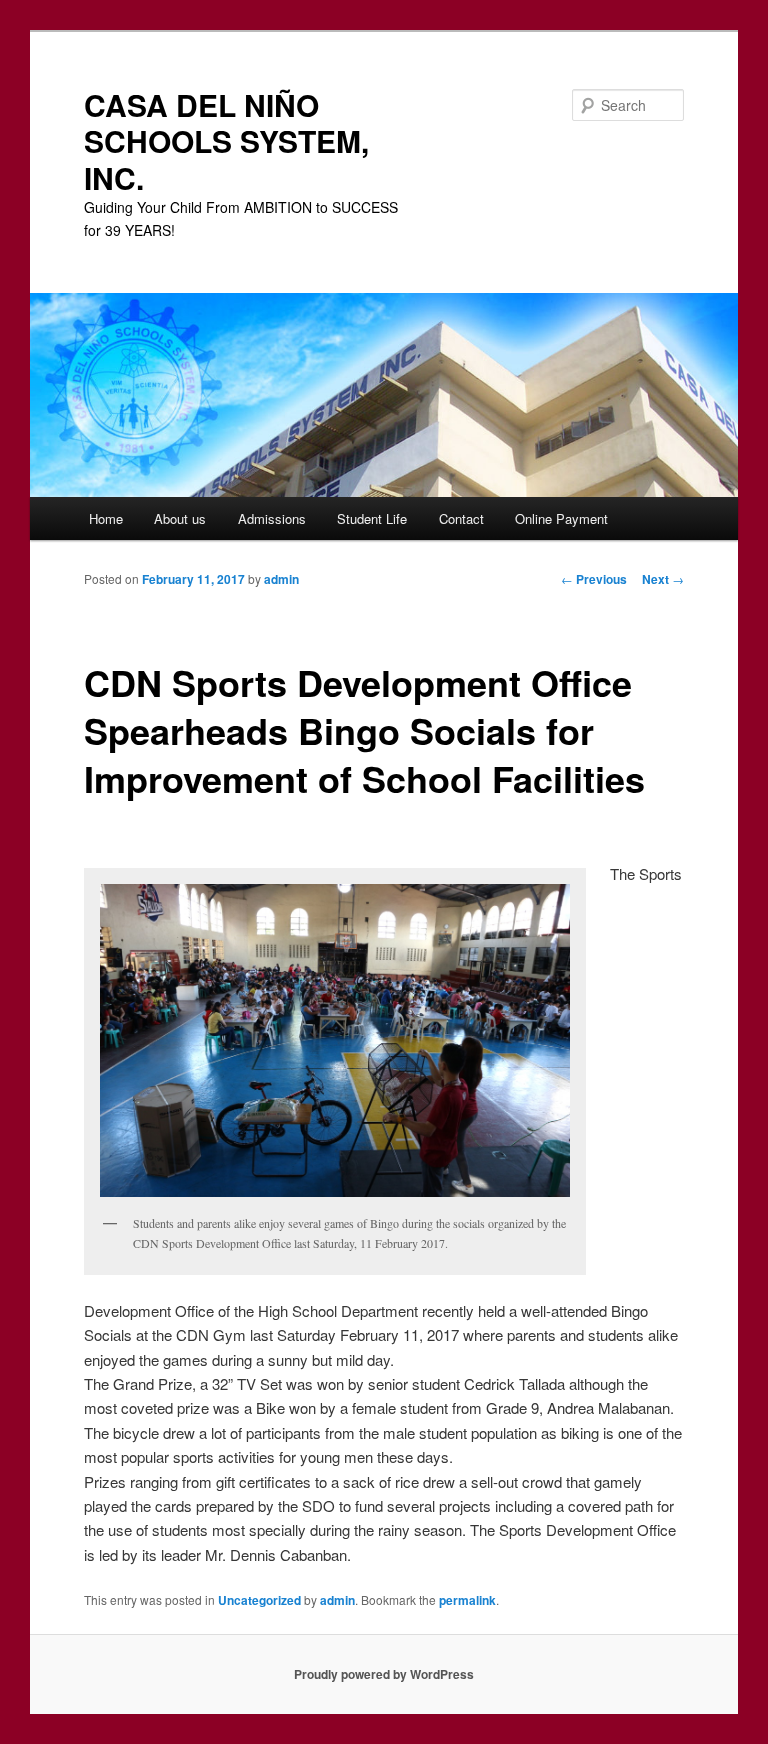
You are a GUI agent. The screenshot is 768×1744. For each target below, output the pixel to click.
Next (663, 579)
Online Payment (561, 518)
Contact (461, 518)
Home (106, 518)
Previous (594, 579)
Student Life (372, 518)
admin (281, 579)
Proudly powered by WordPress (384, 1674)
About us (180, 518)
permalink (467, 1600)
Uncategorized (259, 1600)
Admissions (272, 518)
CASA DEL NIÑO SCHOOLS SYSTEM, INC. (226, 141)
